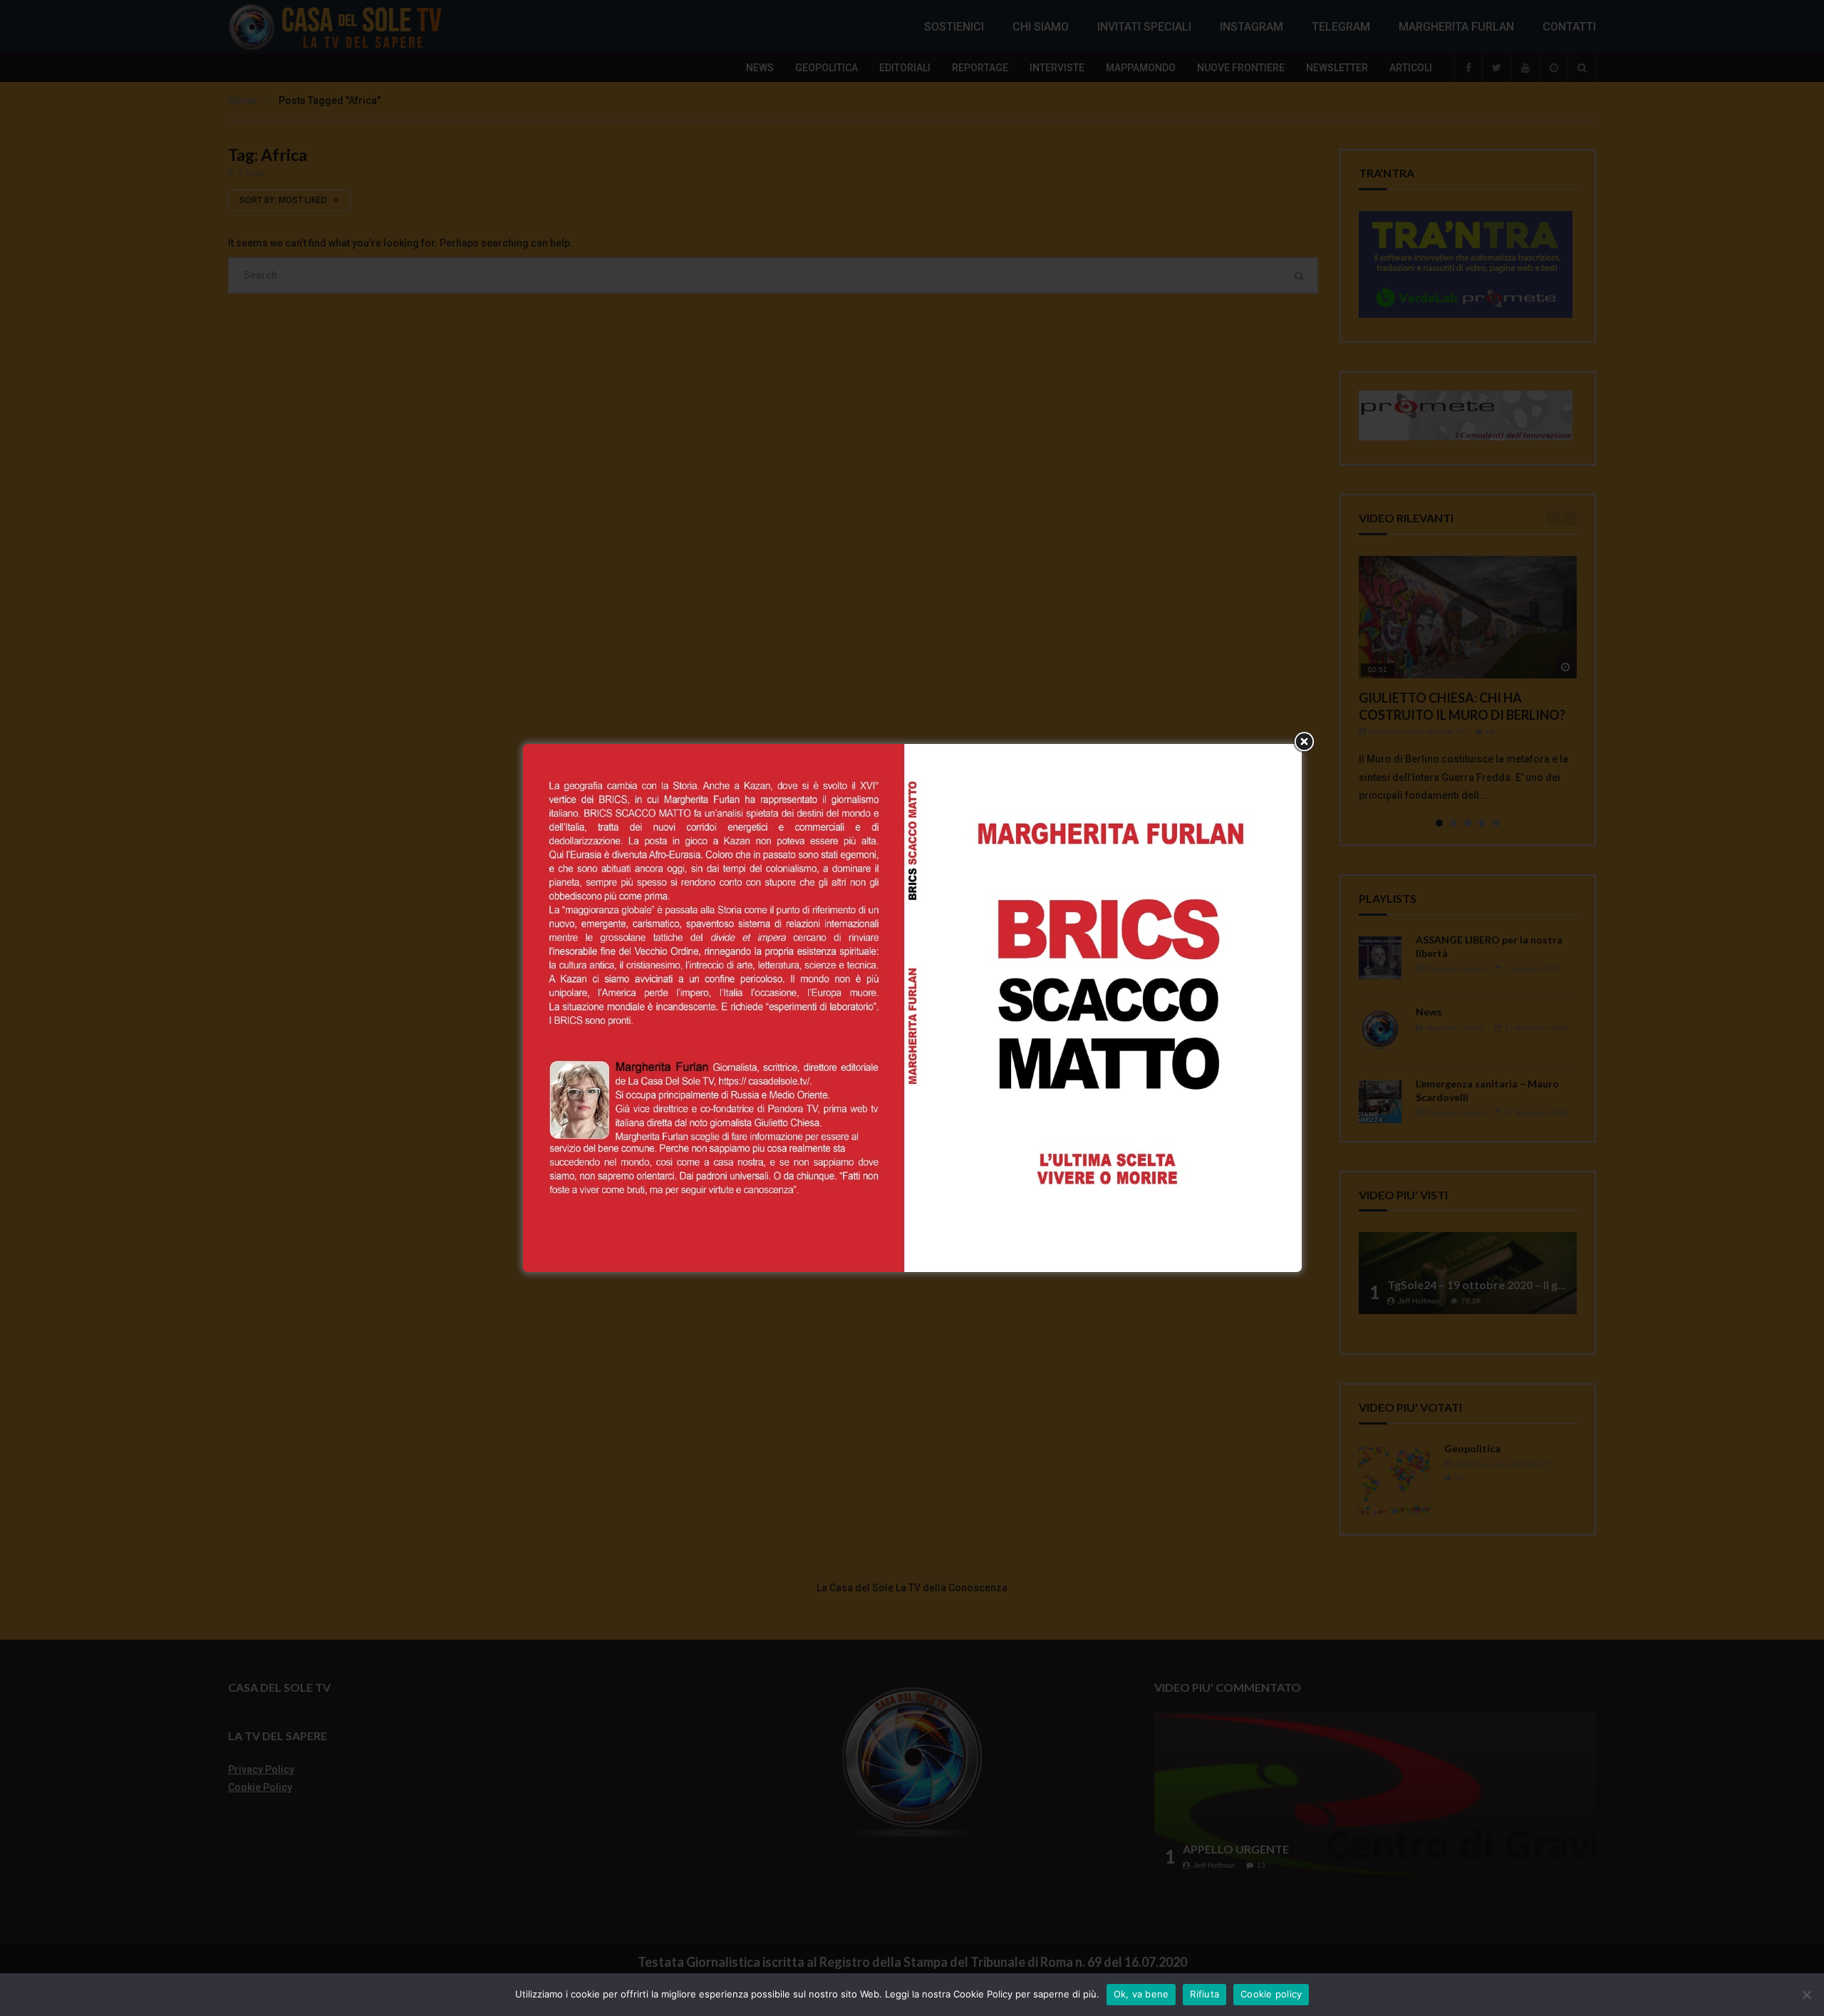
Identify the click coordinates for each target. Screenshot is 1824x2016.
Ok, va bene (1141, 1994)
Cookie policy (1271, 1994)
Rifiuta (1204, 1994)
